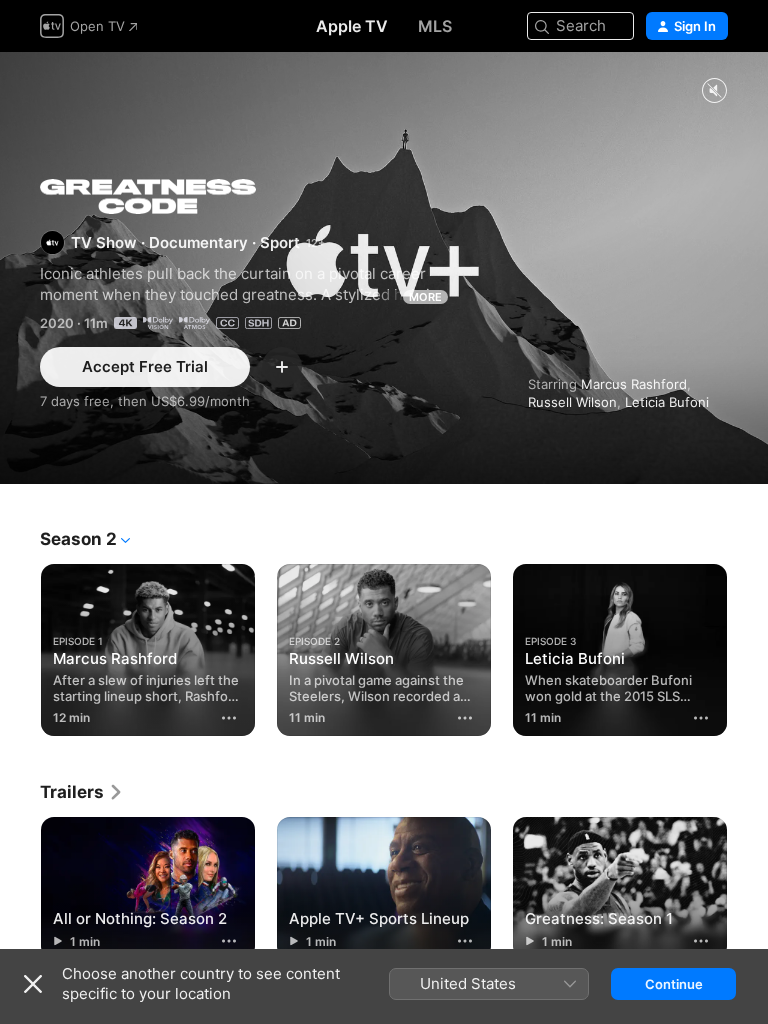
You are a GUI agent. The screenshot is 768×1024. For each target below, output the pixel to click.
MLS (435, 26)
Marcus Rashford (634, 384)
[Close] (33, 984)
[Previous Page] (20, 646)
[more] (229, 718)
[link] (82, 792)
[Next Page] (748, 646)
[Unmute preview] (714, 91)
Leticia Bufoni (667, 402)
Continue (674, 984)
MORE (425, 297)
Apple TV (352, 26)
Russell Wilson (572, 402)
